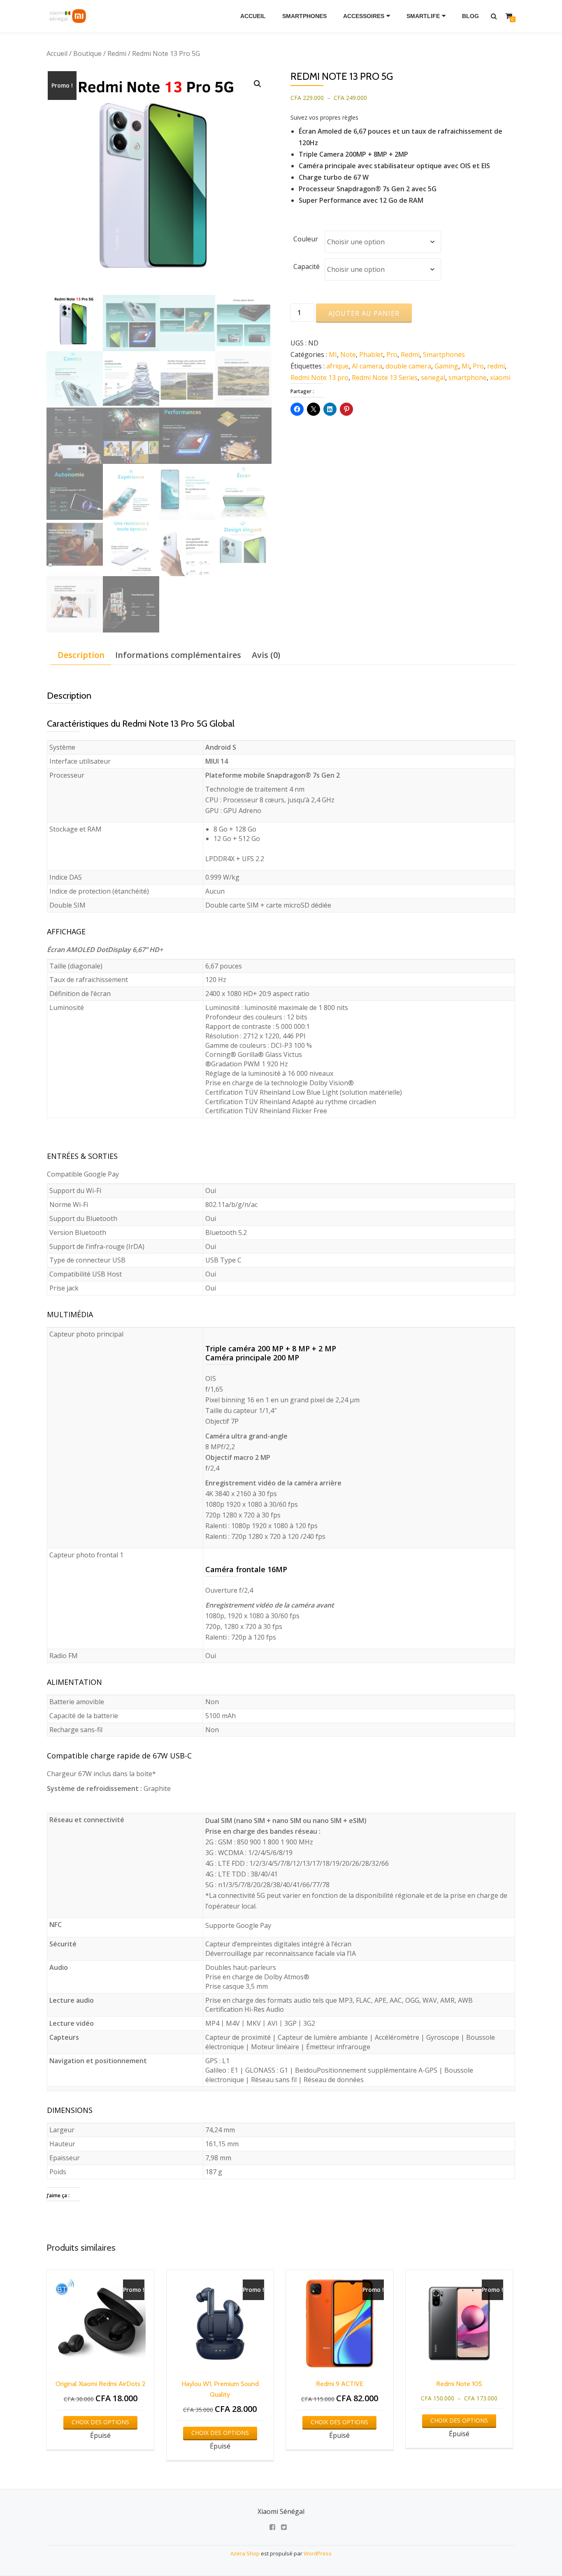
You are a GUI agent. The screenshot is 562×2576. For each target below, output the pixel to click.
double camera (408, 366)
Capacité (307, 266)
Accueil (253, 16)
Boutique (87, 53)
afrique (337, 366)
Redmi (117, 53)
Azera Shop (245, 2553)
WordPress (318, 2553)
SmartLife (423, 16)
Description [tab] (81, 655)
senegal (433, 378)
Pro (392, 354)
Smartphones (304, 16)
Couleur (306, 239)
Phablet (371, 354)
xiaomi (500, 378)
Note (348, 354)
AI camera (367, 366)
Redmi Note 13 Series (385, 378)
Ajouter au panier (364, 313)
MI (333, 354)
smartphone (468, 378)
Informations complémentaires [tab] (178, 655)
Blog (470, 16)
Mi (466, 366)
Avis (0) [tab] (266, 655)
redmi (496, 366)
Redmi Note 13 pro (319, 378)
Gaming (446, 366)
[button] (258, 84)
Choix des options (100, 2422)
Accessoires (364, 16)
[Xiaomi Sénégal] (69, 16)
